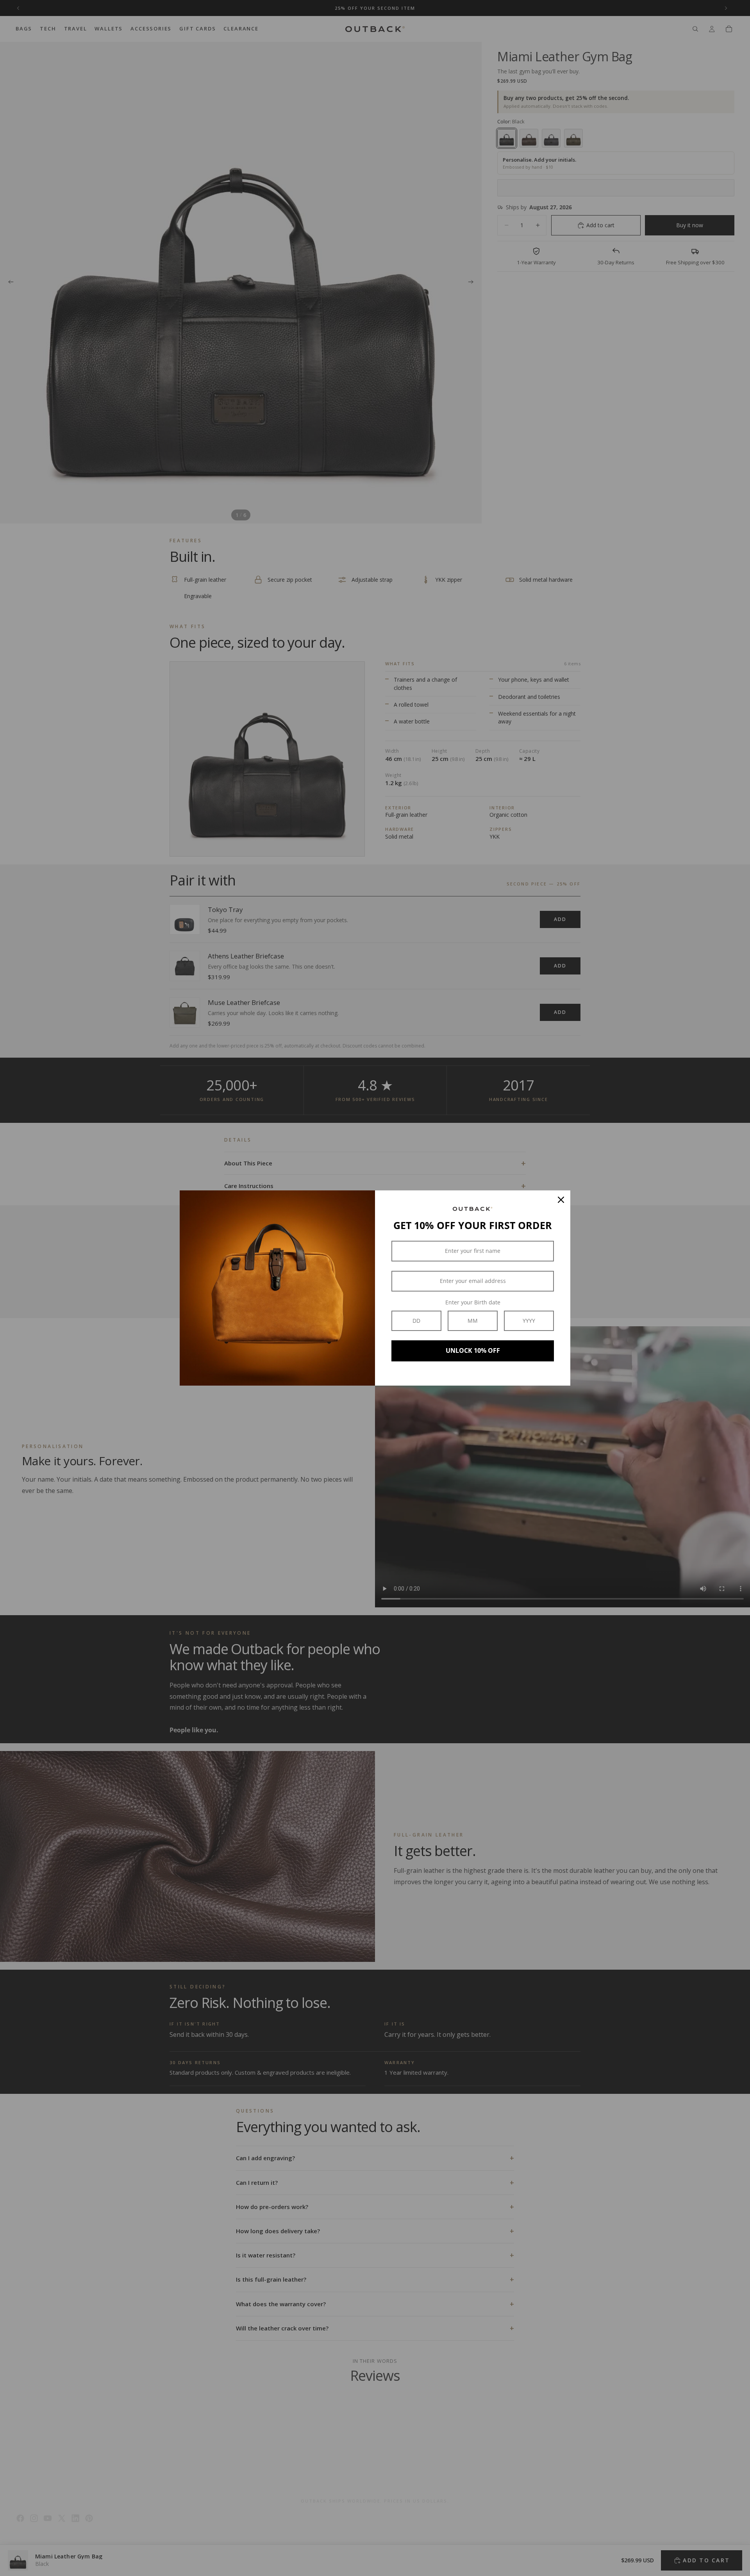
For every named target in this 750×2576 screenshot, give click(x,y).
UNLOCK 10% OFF (473, 1350)
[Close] (561, 1200)
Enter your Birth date (473, 1302)
